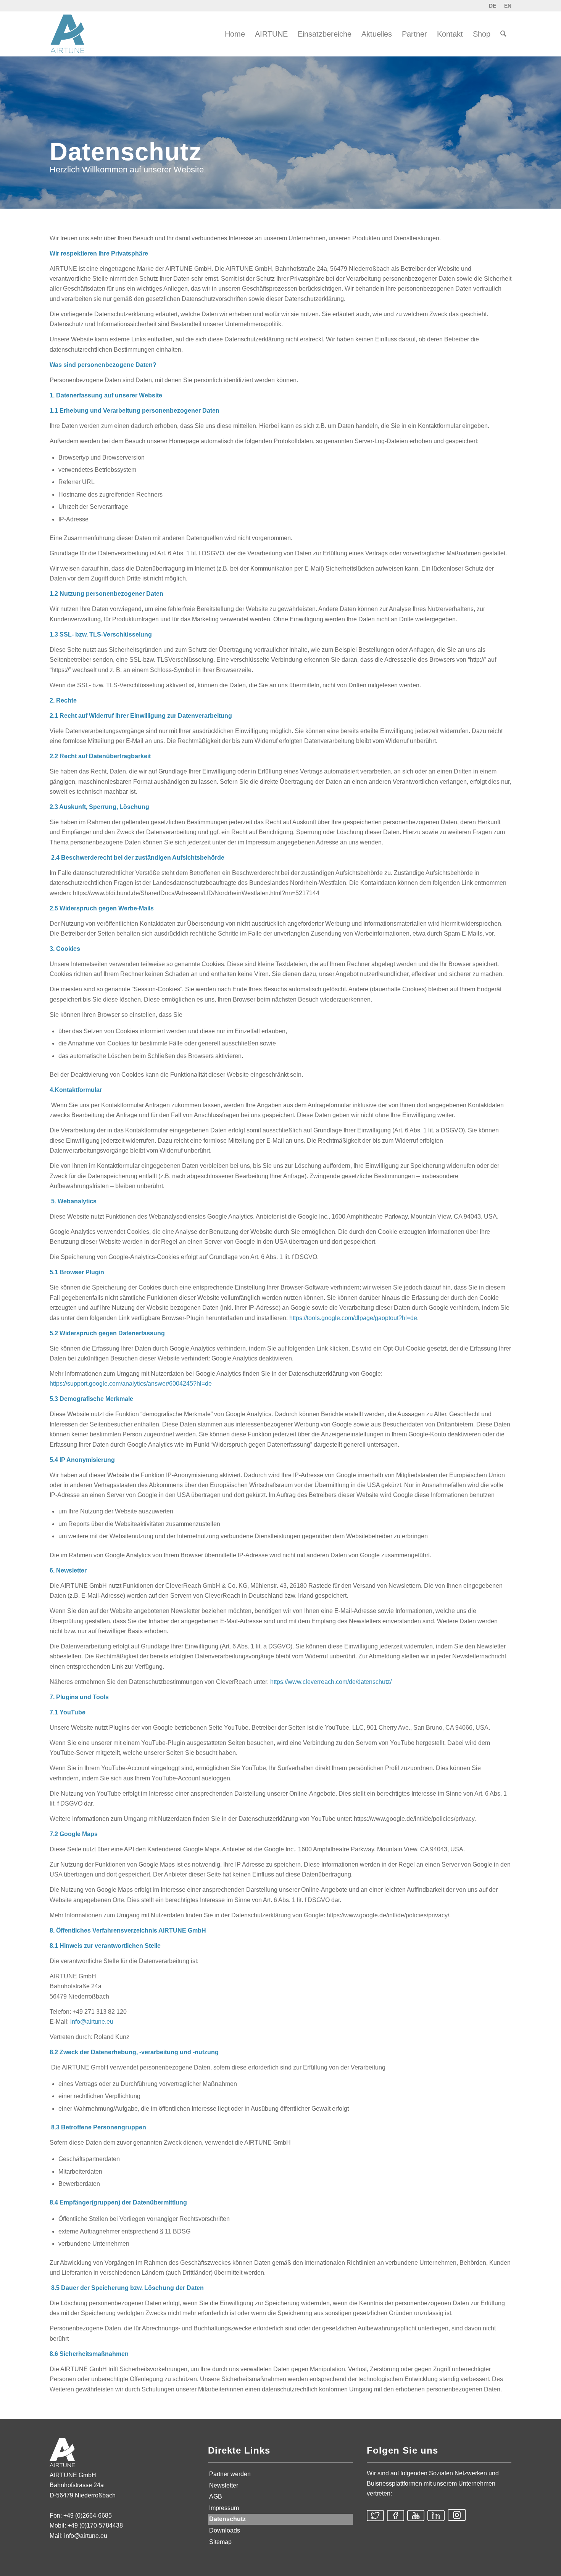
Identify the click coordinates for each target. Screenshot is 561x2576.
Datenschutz (227, 2519)
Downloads (225, 2530)
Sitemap (220, 2542)
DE (492, 6)
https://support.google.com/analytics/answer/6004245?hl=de (131, 1384)
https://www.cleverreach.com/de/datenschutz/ (331, 1682)
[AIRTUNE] (73, 34)
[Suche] (503, 34)
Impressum (224, 2508)
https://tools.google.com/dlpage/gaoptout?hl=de (353, 1318)
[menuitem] (235, 34)
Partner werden (230, 2474)
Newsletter (224, 2485)
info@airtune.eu (92, 2022)
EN (508, 6)
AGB (216, 2496)
